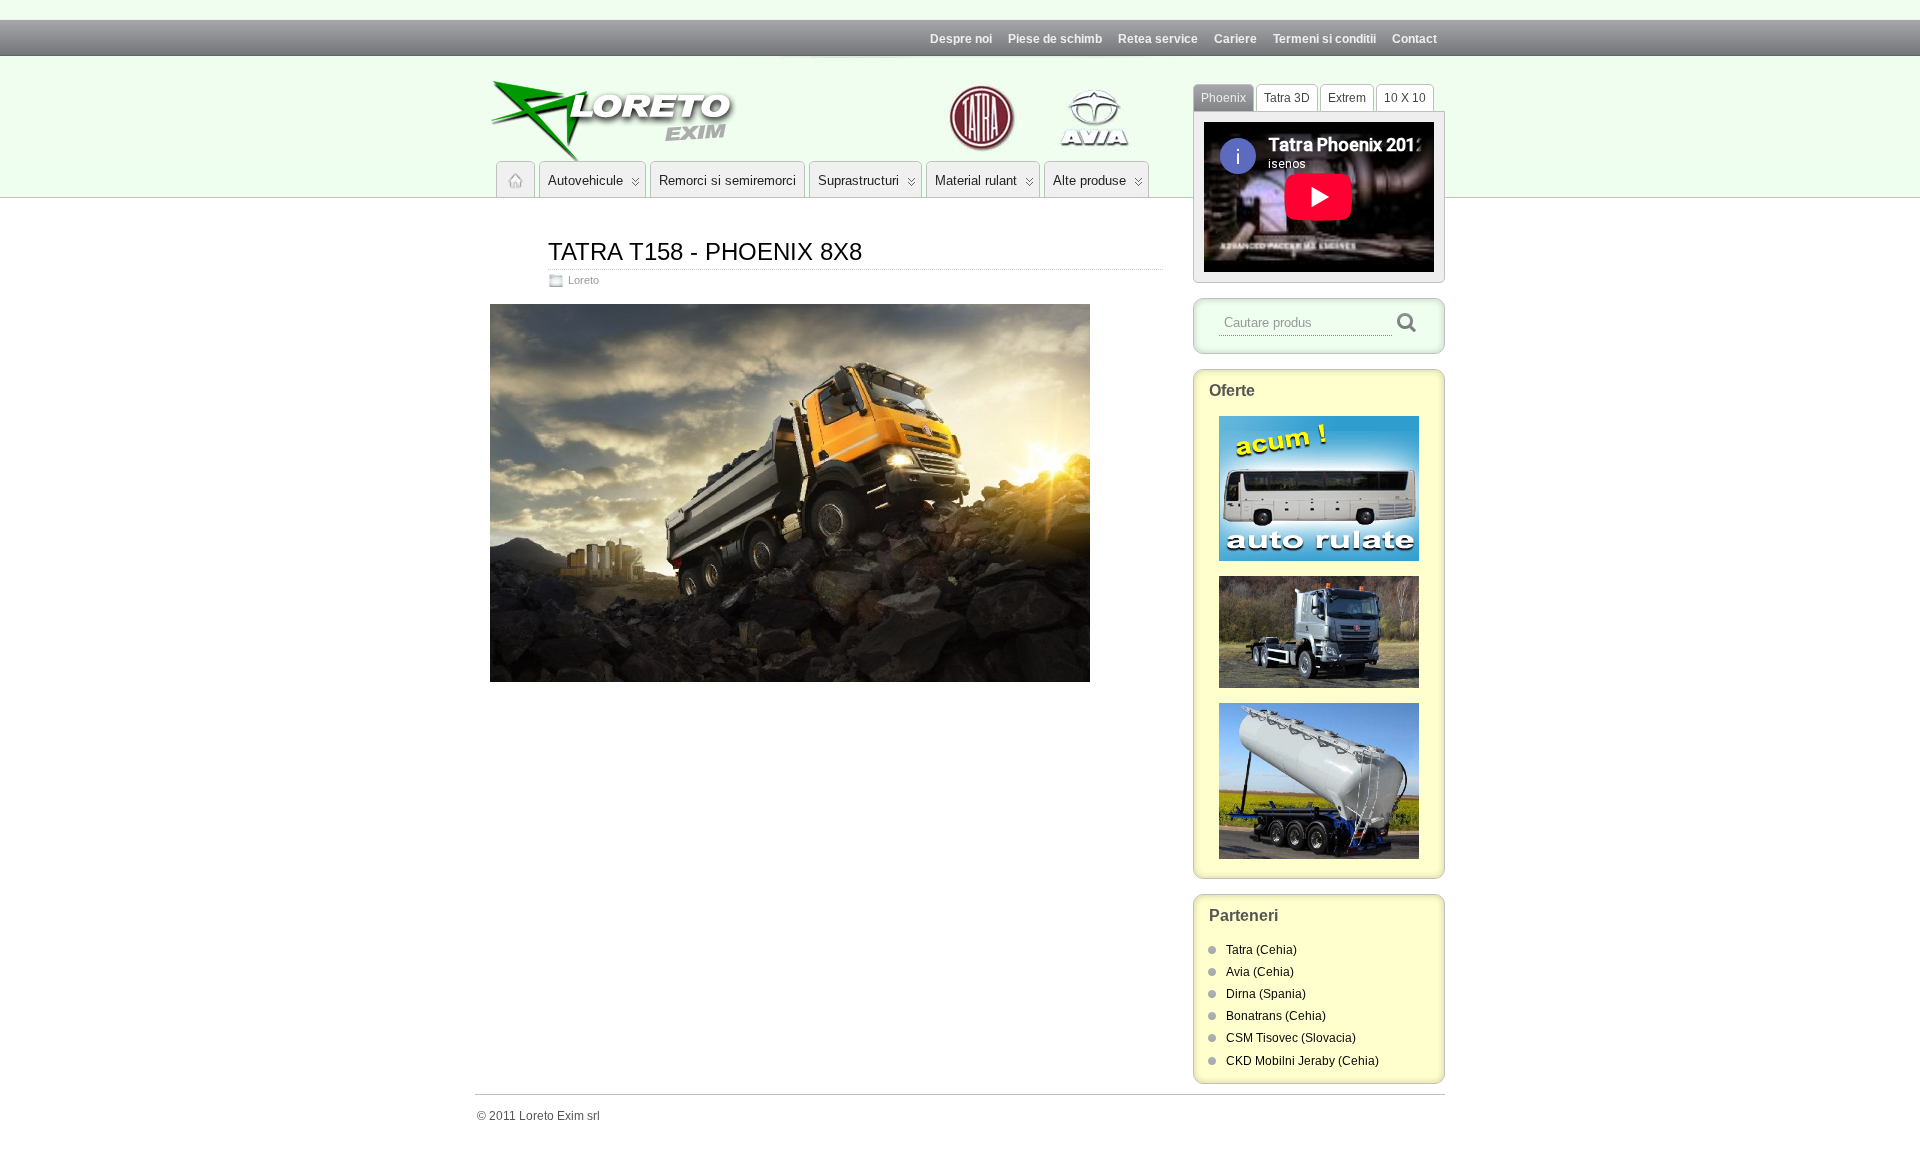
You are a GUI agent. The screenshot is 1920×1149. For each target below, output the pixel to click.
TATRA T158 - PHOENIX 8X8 (705, 251)
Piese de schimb (1055, 39)
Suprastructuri (858, 180)
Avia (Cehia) (1260, 972)
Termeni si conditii (1324, 39)
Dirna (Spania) (1266, 994)
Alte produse (1089, 180)
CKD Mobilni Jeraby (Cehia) (1302, 1061)
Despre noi (961, 39)
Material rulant (976, 180)
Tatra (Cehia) (1261, 950)
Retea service (1158, 39)
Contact (1414, 39)
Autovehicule (585, 180)
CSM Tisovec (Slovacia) (1291, 1038)
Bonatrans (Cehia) (1276, 1016)
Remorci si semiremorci (727, 180)
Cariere (1235, 39)
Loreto (583, 280)
